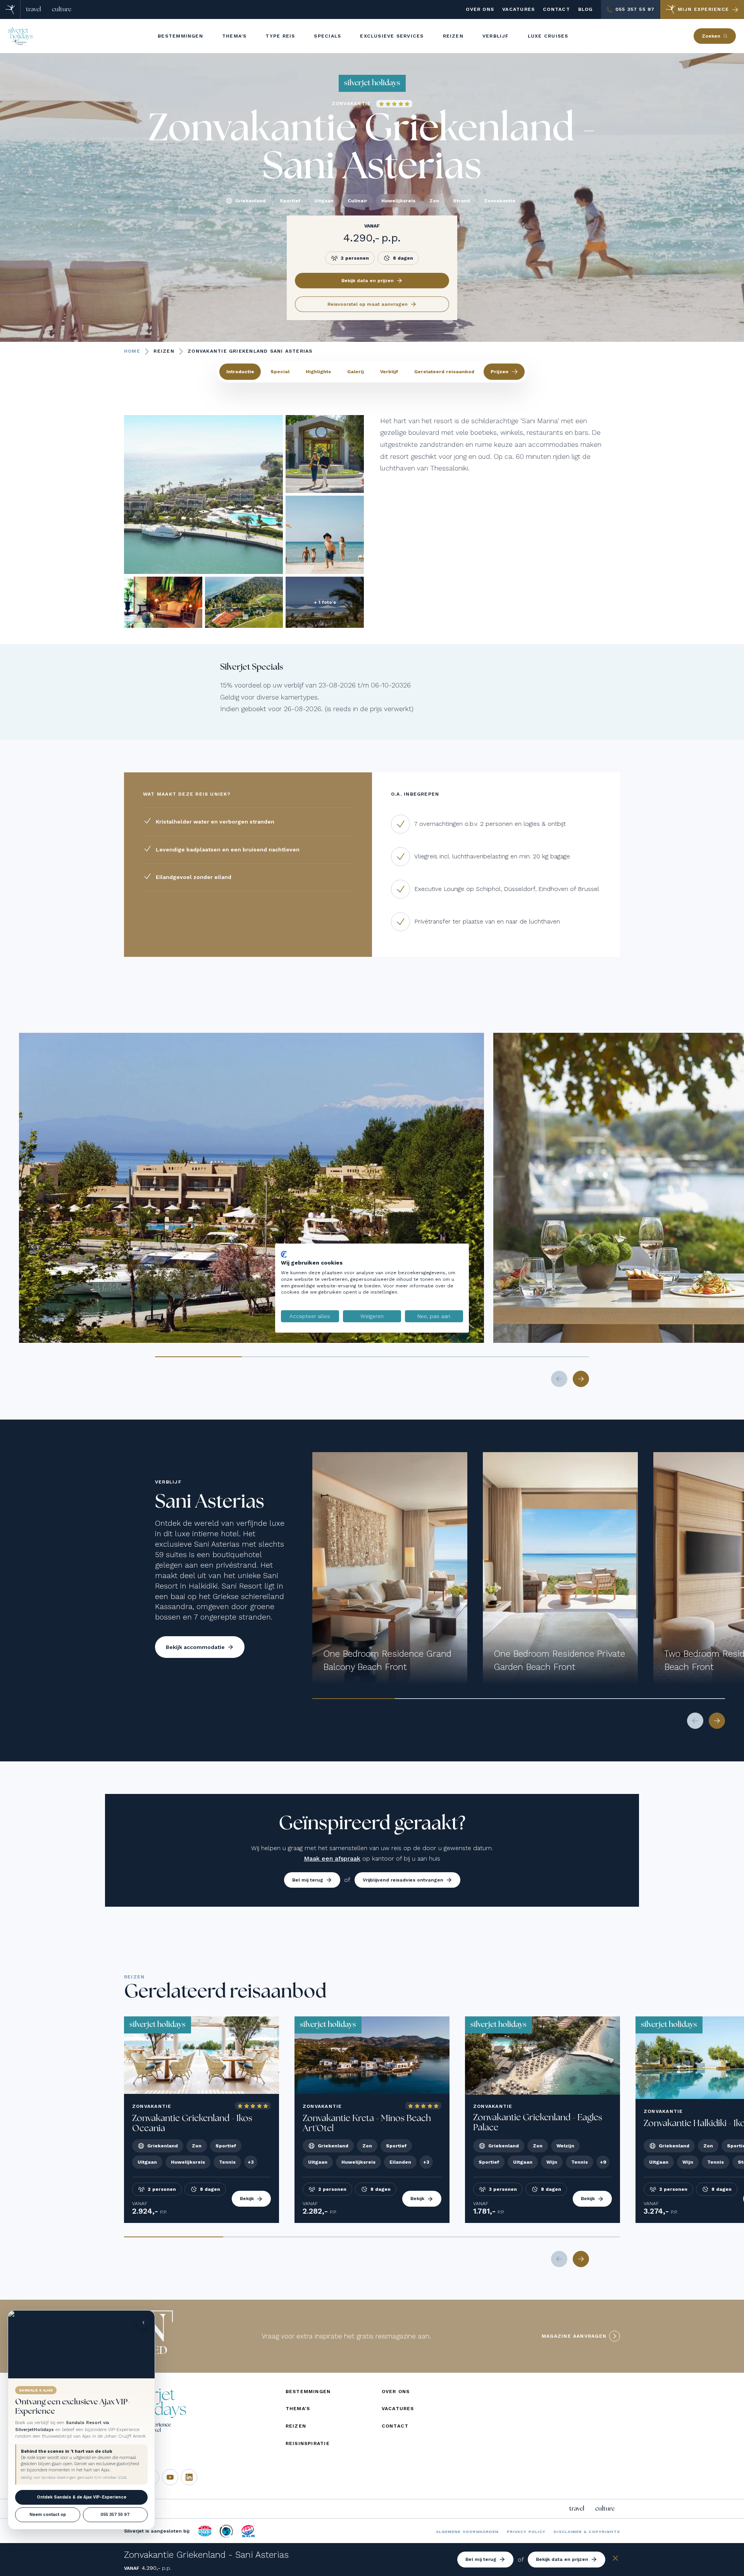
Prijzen (499, 372)
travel (34, 9)
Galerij (356, 372)
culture (62, 9)
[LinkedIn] (189, 2477)
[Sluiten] (615, 2560)
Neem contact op (48, 2515)
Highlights (318, 372)
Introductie (240, 372)
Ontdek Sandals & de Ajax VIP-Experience (82, 2497)
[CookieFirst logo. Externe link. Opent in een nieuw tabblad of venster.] (284, 1254)
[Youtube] (170, 2477)
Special (280, 372)
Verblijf (389, 372)
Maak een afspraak (332, 1858)
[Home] (10, 9)
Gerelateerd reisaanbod (444, 372)
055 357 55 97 (115, 2515)
